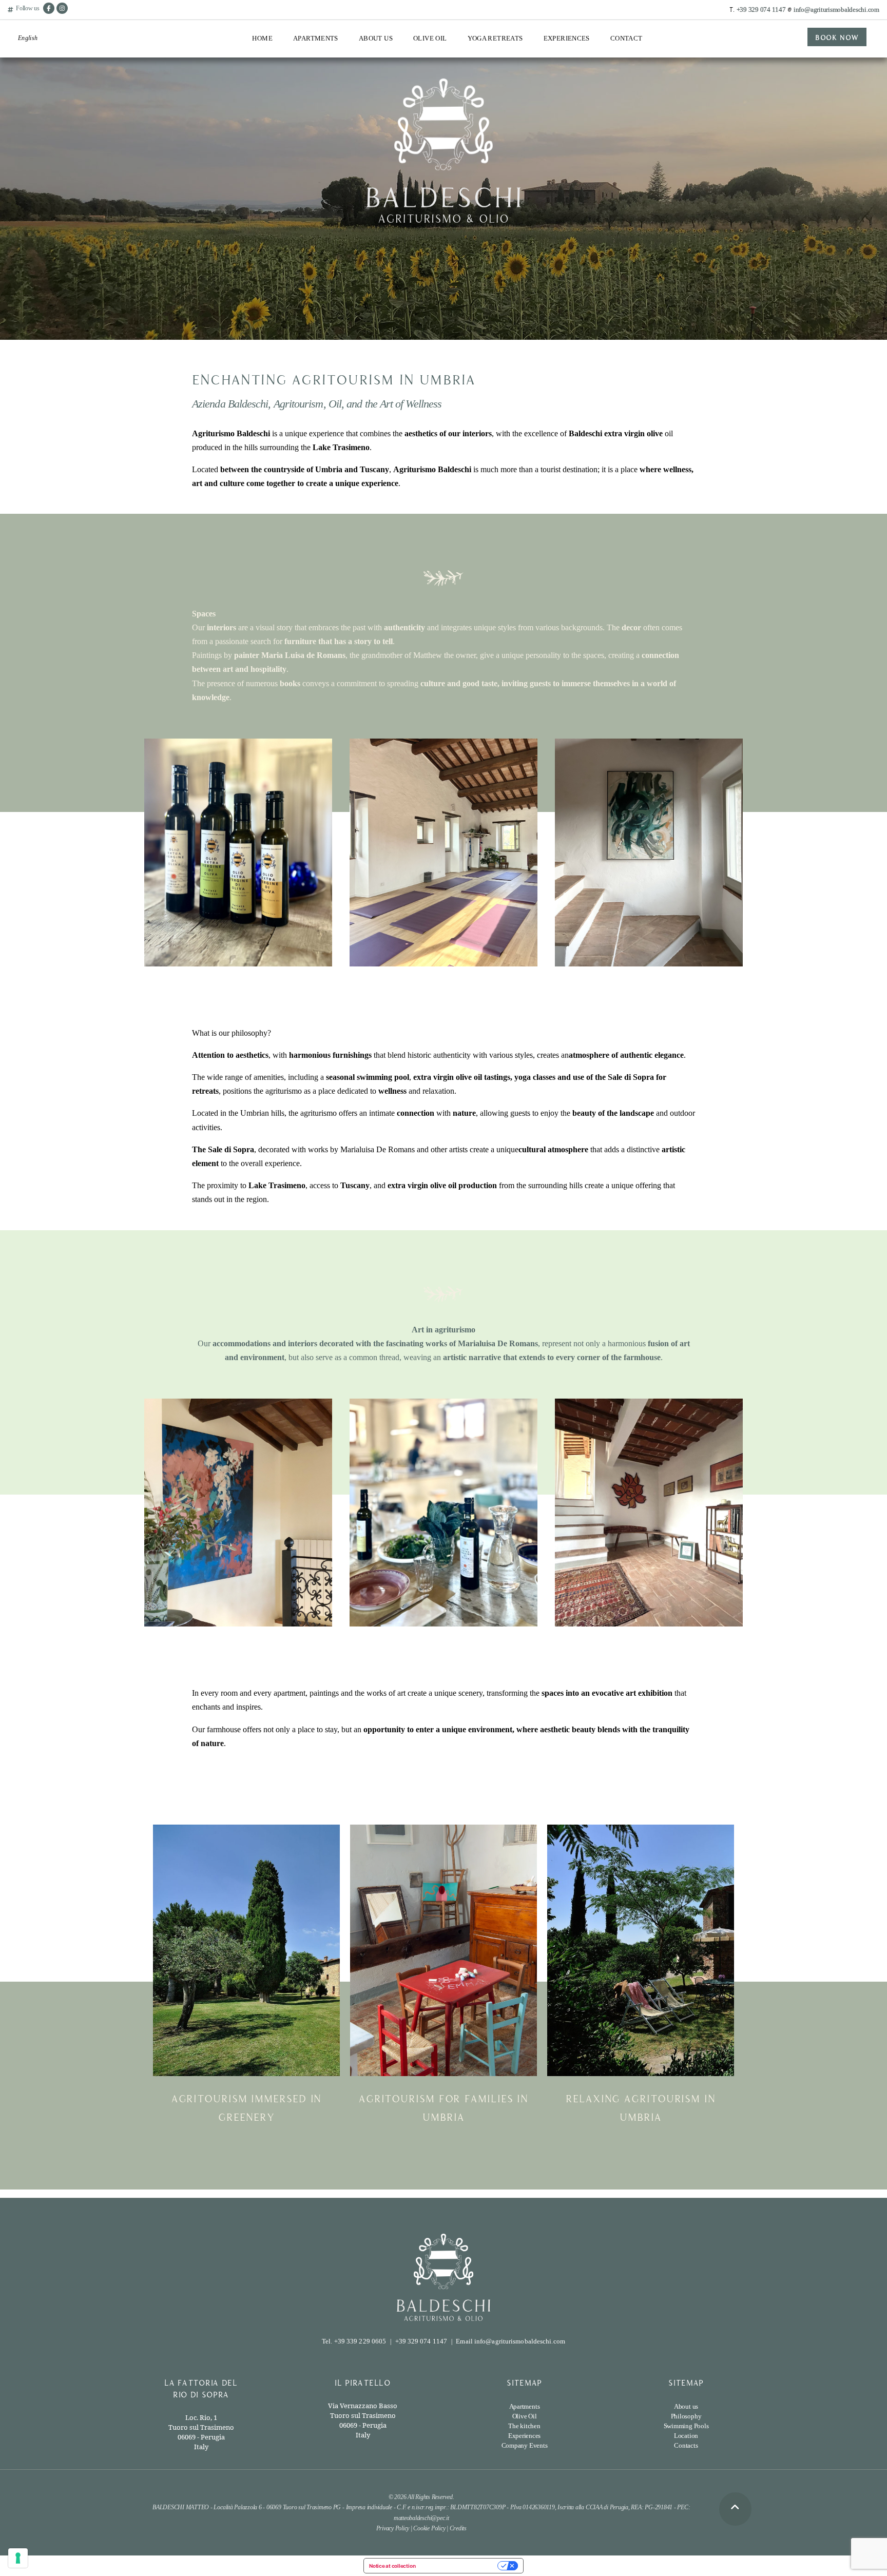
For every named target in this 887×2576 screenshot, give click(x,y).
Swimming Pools (686, 2426)
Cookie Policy (429, 2528)
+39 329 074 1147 (761, 9)
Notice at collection (392, 2566)
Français (30, 78)
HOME (262, 38)
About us (686, 2406)
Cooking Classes (568, 61)
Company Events (569, 116)
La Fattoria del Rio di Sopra (325, 65)
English (28, 38)
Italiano (28, 60)
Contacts (686, 2445)
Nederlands (33, 113)
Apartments (316, 38)
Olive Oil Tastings (440, 61)
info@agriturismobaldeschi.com (836, 9)
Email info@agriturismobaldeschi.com (510, 2341)
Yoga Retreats (495, 38)
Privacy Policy (393, 2528)
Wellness (557, 79)
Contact (626, 38)
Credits (458, 2528)
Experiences (567, 38)
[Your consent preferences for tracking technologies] (18, 2558)
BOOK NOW (837, 37)
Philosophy (686, 2416)
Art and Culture (567, 97)
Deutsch (29, 95)
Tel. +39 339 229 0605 (354, 2341)
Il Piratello (309, 87)
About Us (376, 38)
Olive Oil (430, 38)
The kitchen (524, 2426)
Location (306, 124)
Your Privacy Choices (460, 2566)
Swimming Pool (316, 105)
